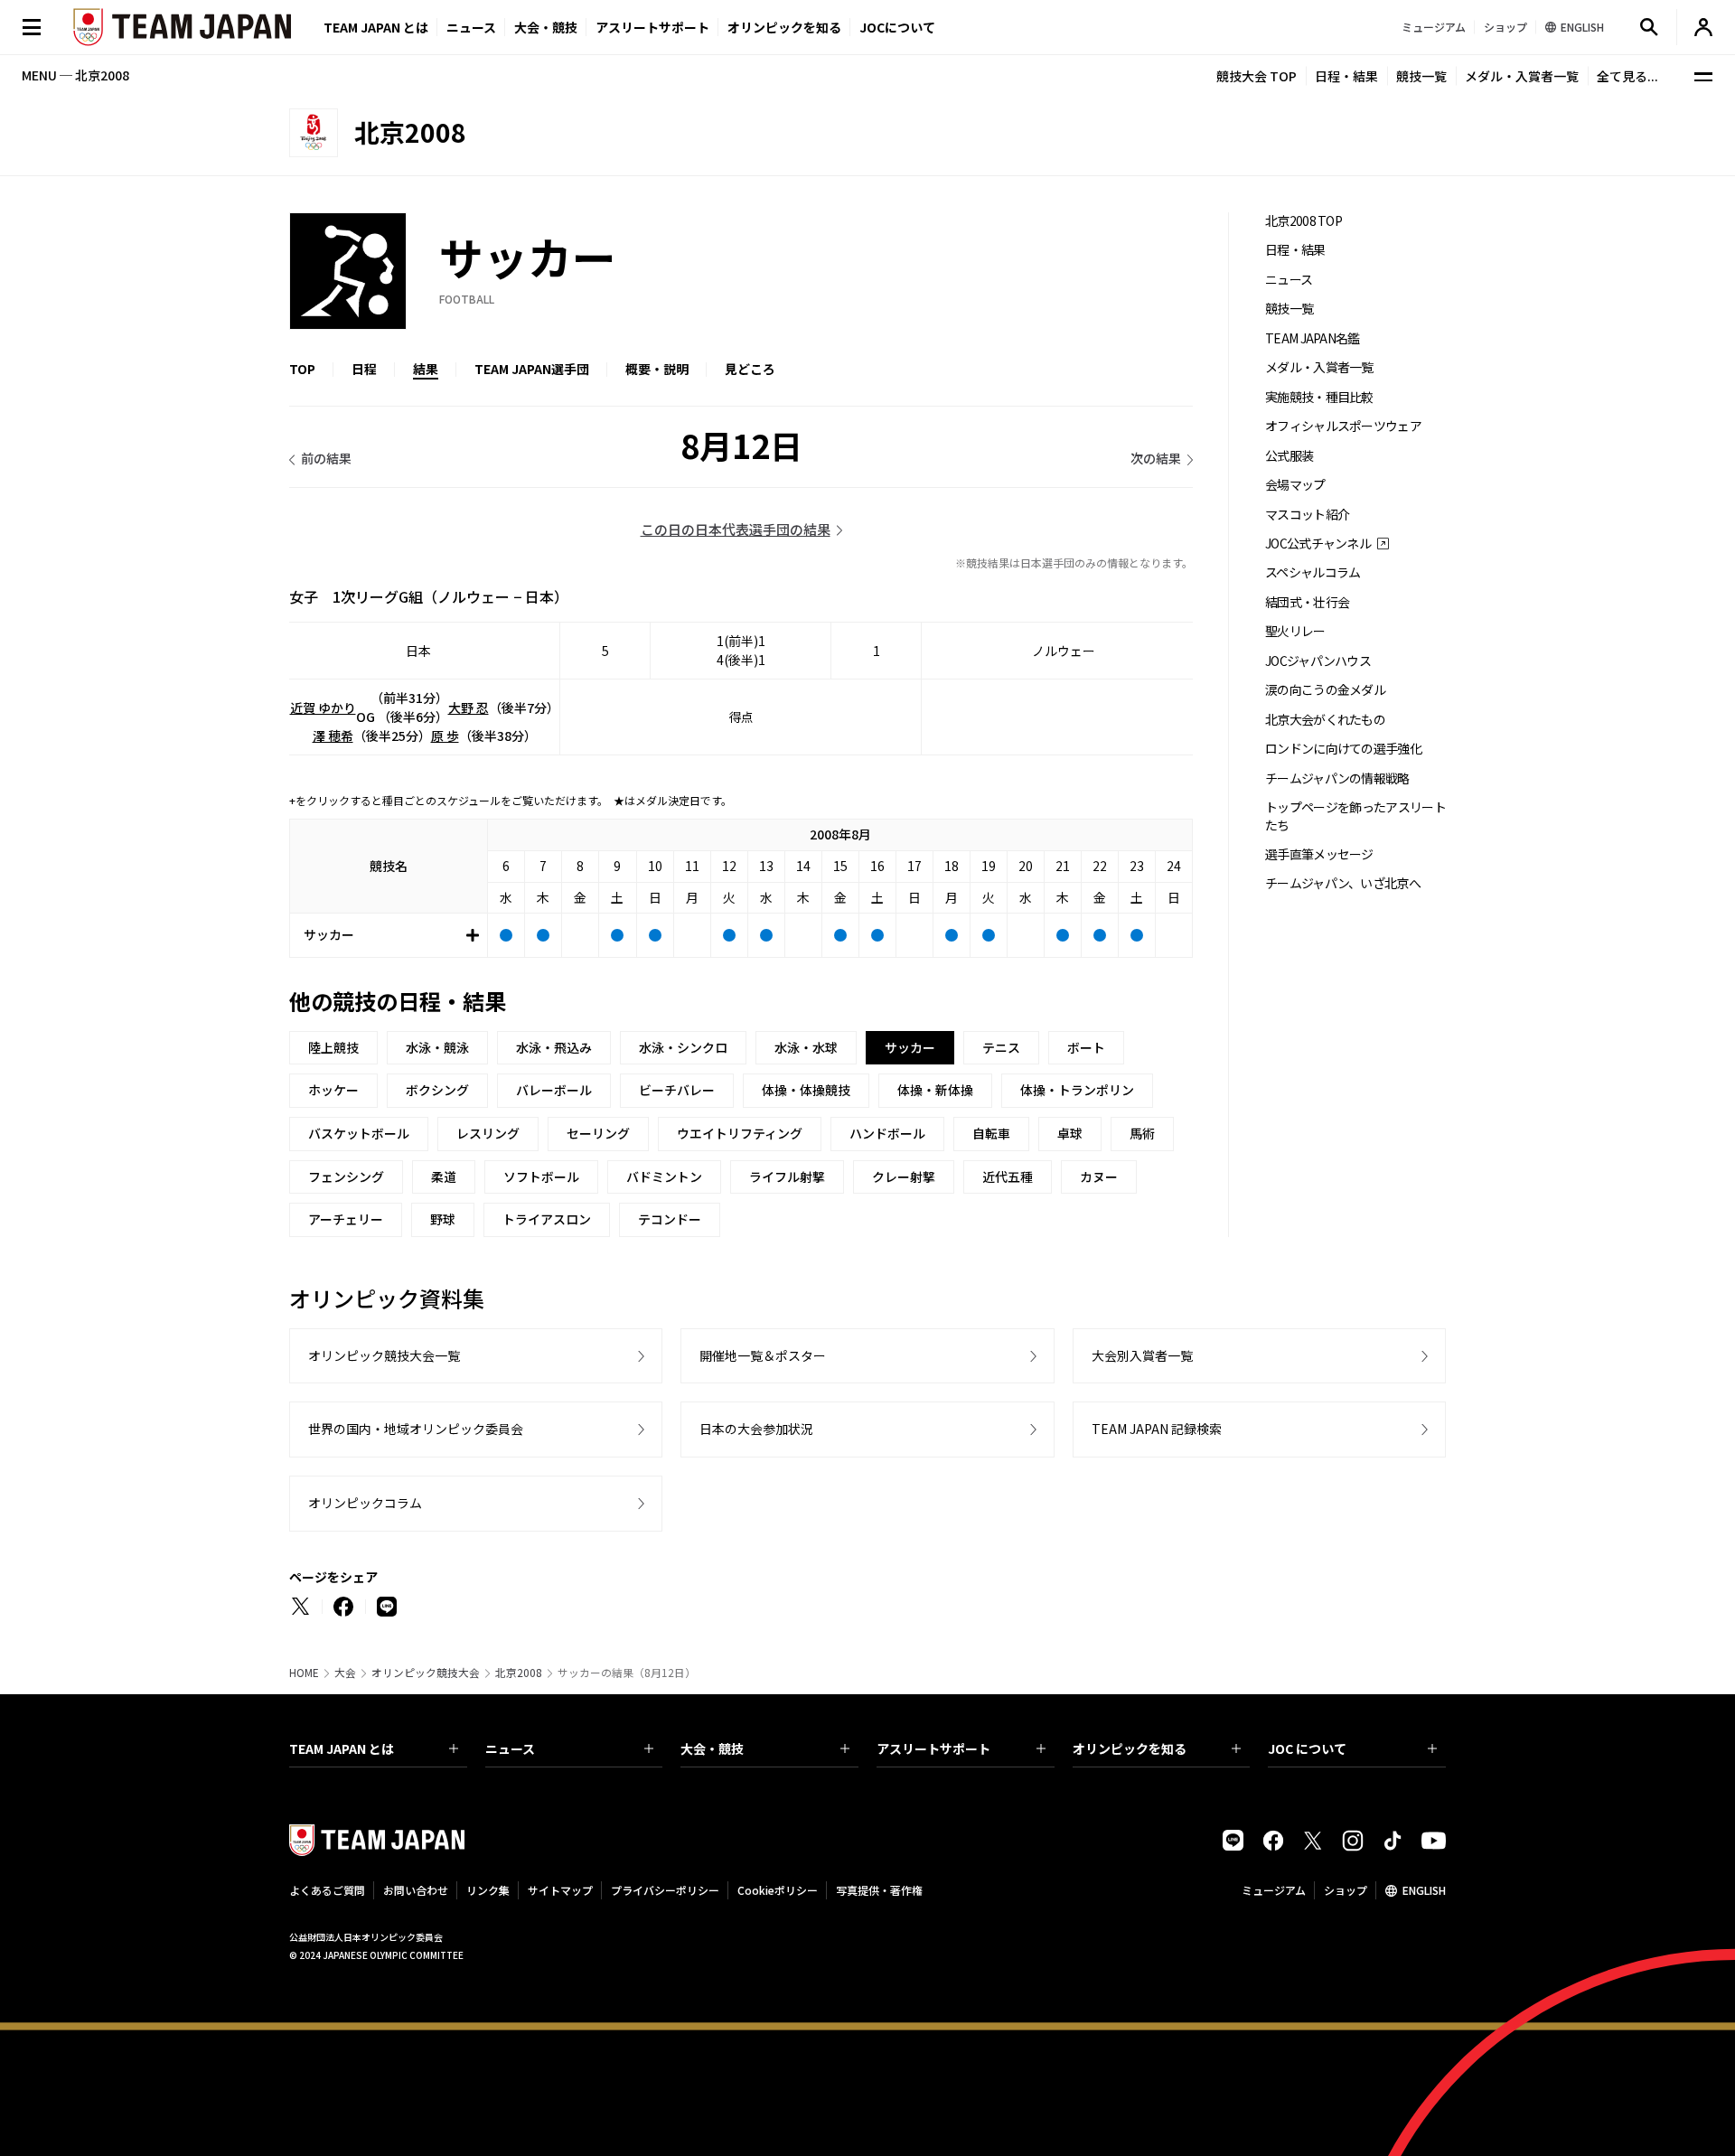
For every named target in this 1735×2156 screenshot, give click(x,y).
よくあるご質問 (327, 1890)
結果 (426, 369)
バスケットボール (359, 1133)
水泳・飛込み (554, 1047)
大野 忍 (469, 708)
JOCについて (897, 27)
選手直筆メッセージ (1319, 854)
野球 (443, 1219)
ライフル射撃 (787, 1176)
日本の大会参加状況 (756, 1429)
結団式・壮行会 (1307, 602)
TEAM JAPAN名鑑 (1313, 338)
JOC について (1307, 1748)
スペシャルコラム (1313, 572)
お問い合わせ (416, 1890)
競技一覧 (1421, 76)
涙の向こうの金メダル (1325, 690)
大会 (345, 1673)
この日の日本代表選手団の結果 (736, 529)
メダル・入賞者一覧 (1522, 76)
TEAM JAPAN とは (342, 1748)
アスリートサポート (652, 27)
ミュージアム (1274, 1890)
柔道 (444, 1176)
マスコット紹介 (1307, 515)
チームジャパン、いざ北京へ (1343, 883)
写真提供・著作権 (879, 1890)
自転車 (991, 1133)
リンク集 (488, 1890)
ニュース (471, 27)
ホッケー (333, 1090)
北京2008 (519, 1673)
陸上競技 (333, 1047)
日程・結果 (1346, 76)
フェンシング (346, 1176)
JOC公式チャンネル (1318, 544)
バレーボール (554, 1090)
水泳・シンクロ (683, 1047)
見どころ (750, 369)
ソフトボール (541, 1176)
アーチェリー (346, 1219)
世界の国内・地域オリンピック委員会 (416, 1429)
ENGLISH (1424, 1890)
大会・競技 (712, 1748)
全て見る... (1627, 76)
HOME (304, 1673)
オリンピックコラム (365, 1503)
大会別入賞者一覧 (1142, 1355)
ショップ (1346, 1890)
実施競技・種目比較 (1319, 397)
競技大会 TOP (1257, 76)
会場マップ (1295, 485)
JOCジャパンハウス (1318, 661)
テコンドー (670, 1219)
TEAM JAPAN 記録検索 (1157, 1429)
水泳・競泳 (437, 1047)
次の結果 (1156, 458)
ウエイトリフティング (740, 1133)
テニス (1001, 1047)
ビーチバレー (677, 1090)
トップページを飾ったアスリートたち (1355, 816)
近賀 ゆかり (323, 708)
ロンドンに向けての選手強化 (1343, 749)
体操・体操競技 (806, 1090)
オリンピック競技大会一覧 (384, 1355)
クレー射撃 (904, 1176)
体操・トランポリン (1077, 1090)
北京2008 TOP (1304, 221)
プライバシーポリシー (665, 1890)
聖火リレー (1295, 631)
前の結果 (326, 458)
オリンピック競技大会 (426, 1673)
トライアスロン (547, 1219)
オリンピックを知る (784, 27)
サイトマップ (560, 1890)
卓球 (1070, 1133)
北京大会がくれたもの (1325, 720)
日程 (364, 369)
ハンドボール (887, 1133)
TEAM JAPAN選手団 (532, 369)
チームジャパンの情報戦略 (1337, 778)
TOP (302, 369)
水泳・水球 (806, 1047)
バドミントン (664, 1176)
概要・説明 (657, 369)
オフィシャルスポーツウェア (1343, 426)
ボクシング (437, 1090)
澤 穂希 (333, 736)
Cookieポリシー (778, 1890)
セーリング (598, 1133)
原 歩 (445, 736)
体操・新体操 (935, 1090)
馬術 (1142, 1133)
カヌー (1099, 1176)
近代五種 (1008, 1176)
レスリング (488, 1133)
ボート (1086, 1047)
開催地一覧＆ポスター (763, 1355)
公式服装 (1289, 456)
